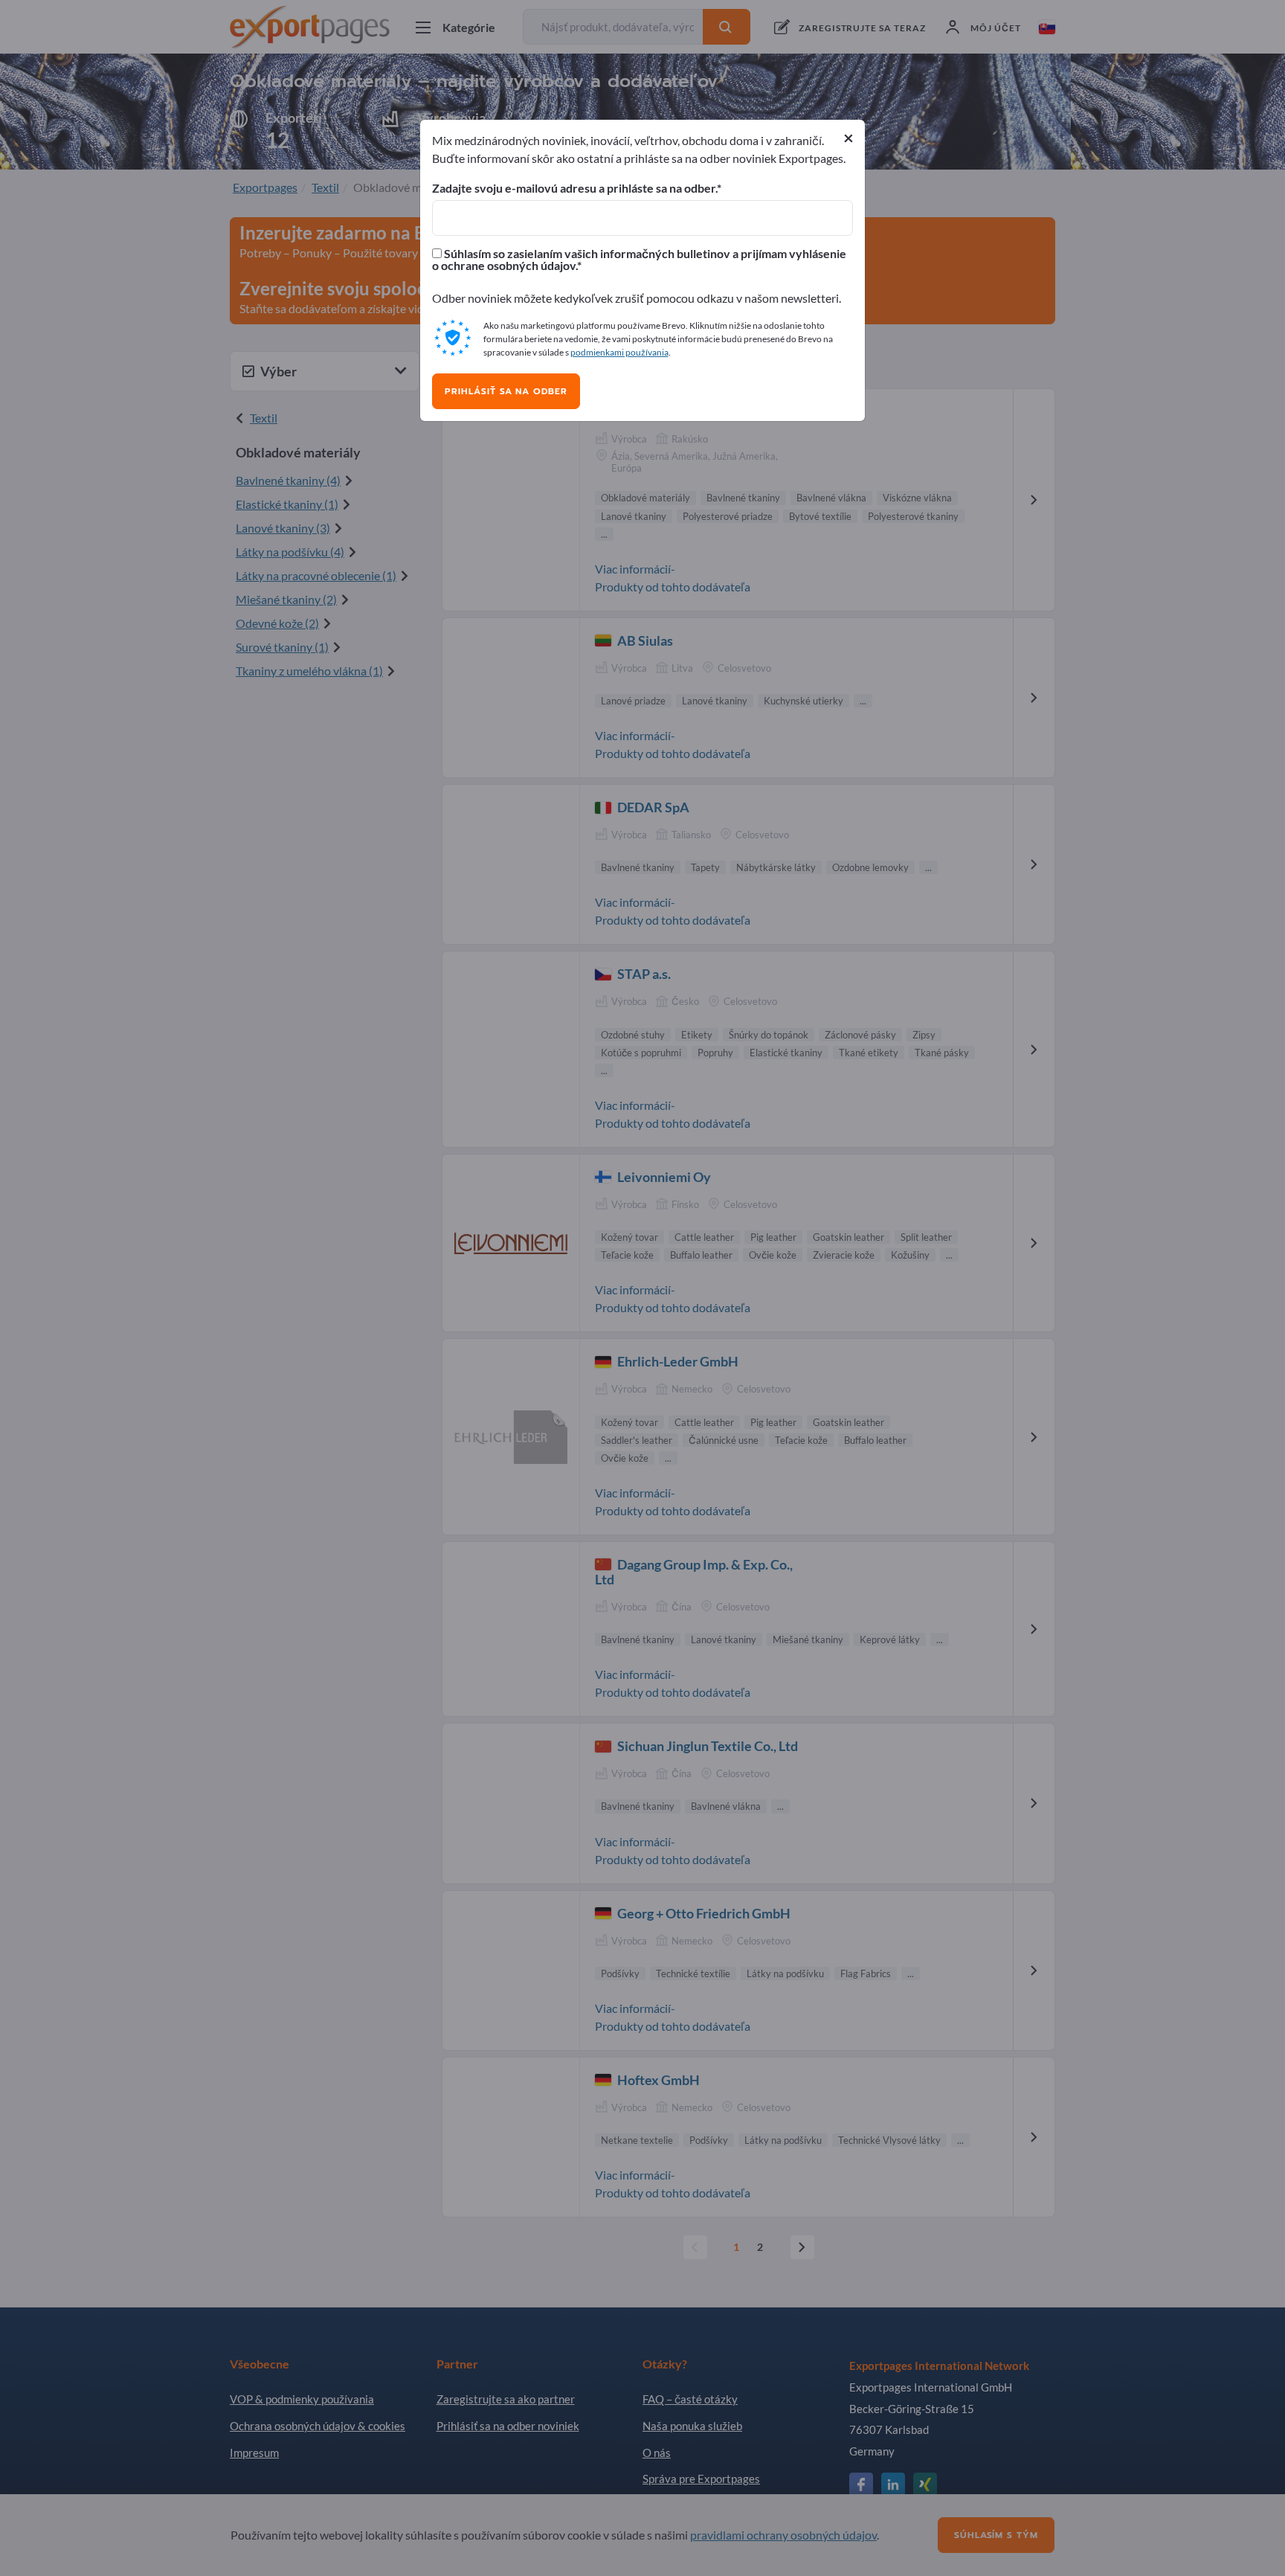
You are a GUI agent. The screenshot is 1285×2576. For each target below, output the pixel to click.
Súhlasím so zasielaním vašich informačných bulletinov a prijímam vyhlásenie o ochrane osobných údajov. (639, 260)
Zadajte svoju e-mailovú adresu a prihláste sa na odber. (574, 188)
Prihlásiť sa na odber (506, 391)
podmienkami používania (619, 352)
